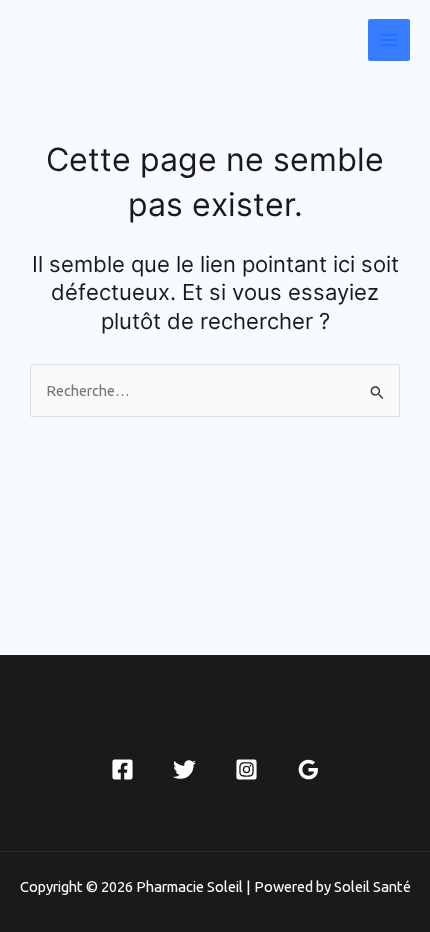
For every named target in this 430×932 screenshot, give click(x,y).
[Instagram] (246, 769)
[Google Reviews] (308, 769)
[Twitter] (184, 769)
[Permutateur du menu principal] (389, 40)
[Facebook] (122, 769)
